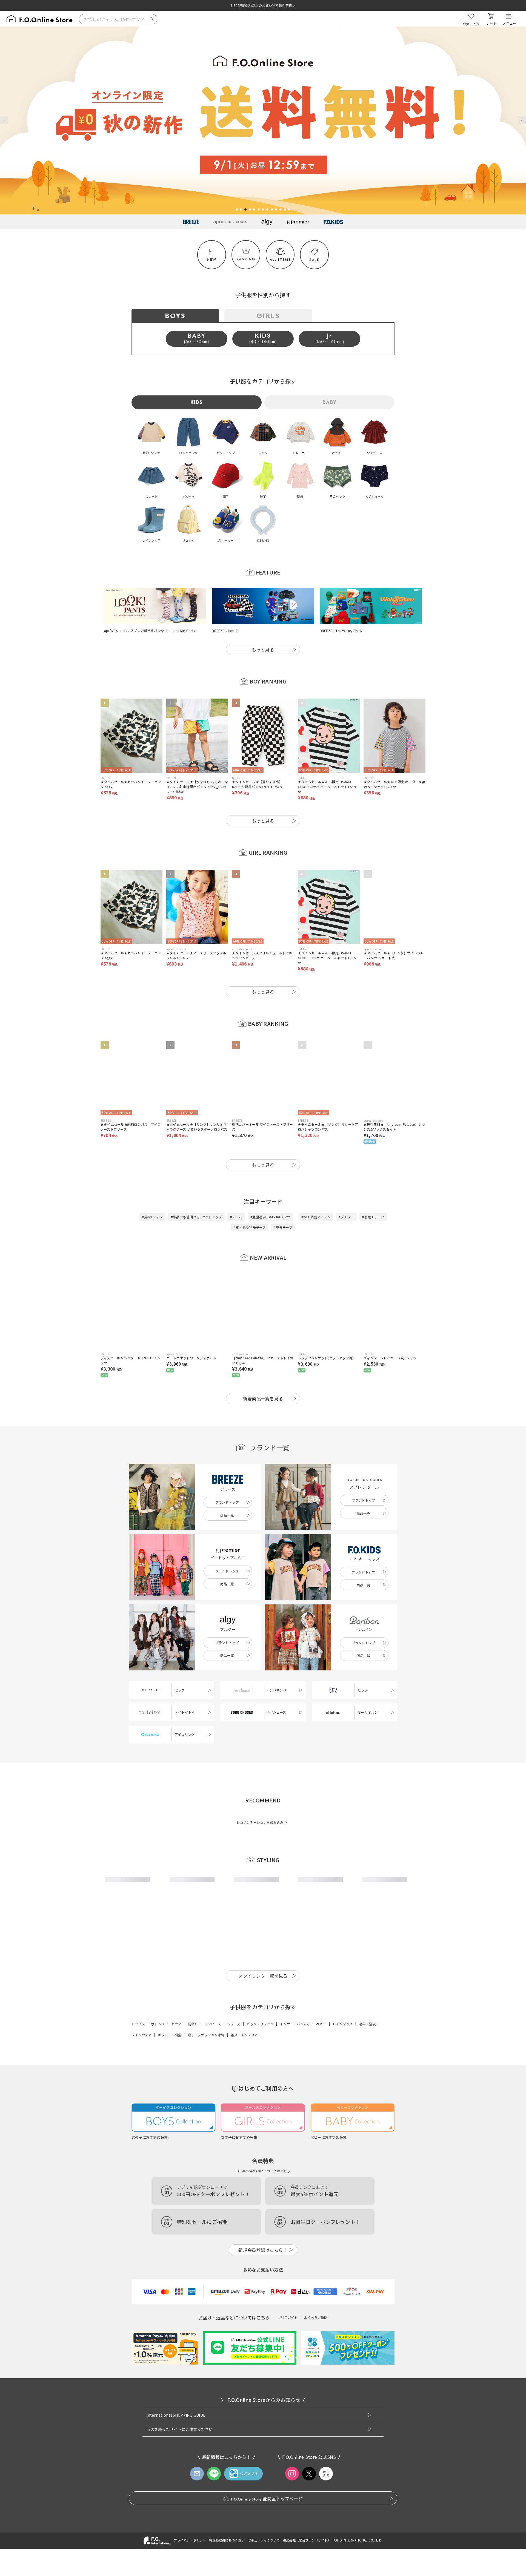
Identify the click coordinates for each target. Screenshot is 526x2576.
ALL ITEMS (280, 259)
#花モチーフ (283, 1227)
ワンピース (213, 2201)
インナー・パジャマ (295, 2201)
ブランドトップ (227, 1502)
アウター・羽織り (184, 2201)
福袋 (178, 2212)
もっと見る (263, 650)
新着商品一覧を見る (263, 1398)
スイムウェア (141, 2212)
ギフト (163, 2212)
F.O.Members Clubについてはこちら (263, 2348)
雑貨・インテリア (244, 2212)
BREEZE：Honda (225, 631)
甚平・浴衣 (368, 2201)
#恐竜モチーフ (373, 1217)
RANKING (246, 259)
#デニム (236, 1217)
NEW (212, 259)
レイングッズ (343, 2201)
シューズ (234, 2201)
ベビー (321, 2201)
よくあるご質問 (316, 2494)
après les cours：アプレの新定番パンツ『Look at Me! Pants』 (151, 631)
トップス (138, 2201)
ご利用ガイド (288, 2494)
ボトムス (158, 2201)
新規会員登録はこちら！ (263, 2427)
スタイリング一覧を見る (263, 2152)
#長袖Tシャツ (152, 1217)
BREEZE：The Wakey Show (341, 631)
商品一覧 (227, 1515)
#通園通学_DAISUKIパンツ (270, 1217)
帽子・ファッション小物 (206, 2212)
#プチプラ (346, 1217)
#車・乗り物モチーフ (250, 1227)
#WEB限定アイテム (316, 1217)
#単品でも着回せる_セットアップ (196, 1217)
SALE (314, 260)
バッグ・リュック (260, 2201)
